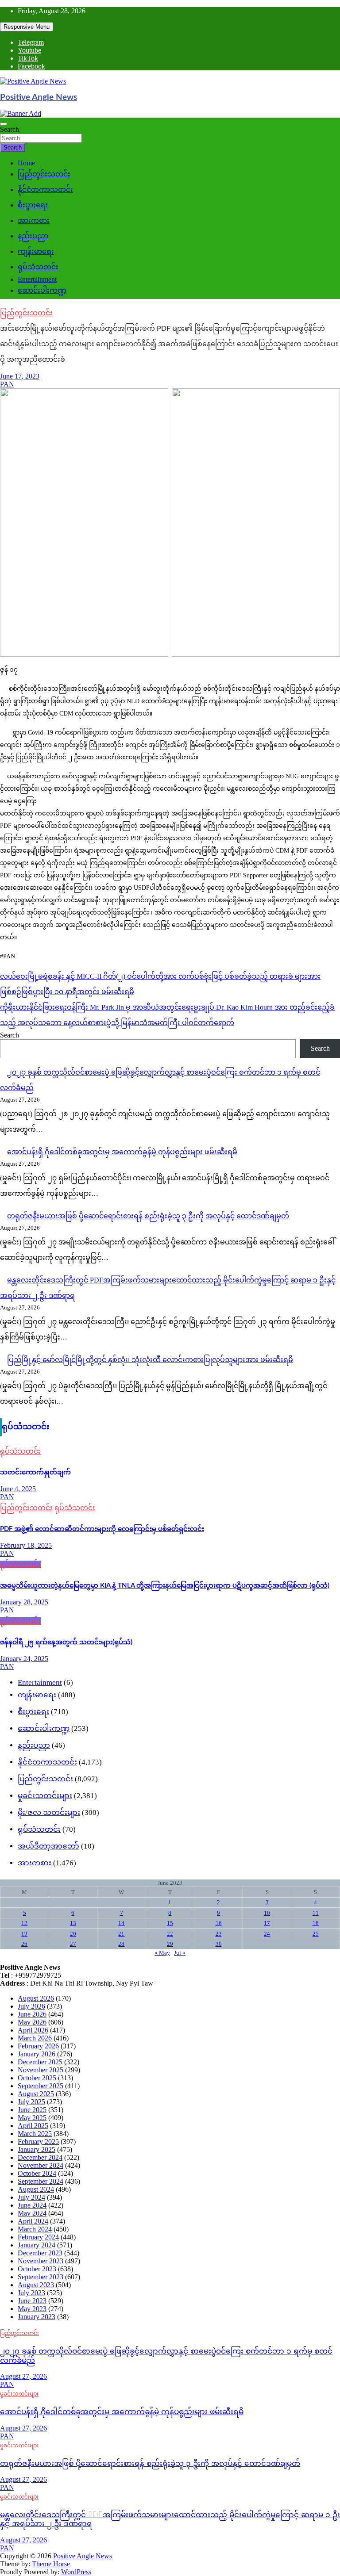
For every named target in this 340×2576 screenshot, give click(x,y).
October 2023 (37, 2269)
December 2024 (40, 2157)
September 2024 (41, 2181)
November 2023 (41, 2261)
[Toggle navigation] (4, 124)
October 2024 (37, 2173)
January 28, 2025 (24, 1602)
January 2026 (37, 2054)
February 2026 (38, 2046)
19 (24, 1934)
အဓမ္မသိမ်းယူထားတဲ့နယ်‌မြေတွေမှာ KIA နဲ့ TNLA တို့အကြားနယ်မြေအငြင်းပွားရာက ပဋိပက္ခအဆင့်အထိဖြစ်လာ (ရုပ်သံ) (165, 1586)
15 (170, 1923)
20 (73, 1934)
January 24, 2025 (24, 1659)
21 (121, 1934)
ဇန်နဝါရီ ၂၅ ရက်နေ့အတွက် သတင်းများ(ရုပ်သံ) (66, 1642)
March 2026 (35, 2038)
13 (73, 1923)
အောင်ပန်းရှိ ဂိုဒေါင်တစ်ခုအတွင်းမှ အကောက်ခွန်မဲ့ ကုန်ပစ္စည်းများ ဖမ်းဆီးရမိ (122, 1152)
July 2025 (31, 2102)
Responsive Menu (27, 27)
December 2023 (40, 2253)
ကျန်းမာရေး (36, 251)
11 (316, 1913)
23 (219, 1934)
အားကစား (34, 220)
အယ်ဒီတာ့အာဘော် (48, 1846)
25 (316, 1934)
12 (24, 1923)
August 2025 (36, 2094)
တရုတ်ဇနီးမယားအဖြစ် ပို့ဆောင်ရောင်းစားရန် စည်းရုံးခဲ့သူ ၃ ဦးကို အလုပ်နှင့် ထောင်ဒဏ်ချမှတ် (148, 1216)
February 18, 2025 (26, 1545)
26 (24, 1944)
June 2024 (32, 2205)
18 (316, 1923)
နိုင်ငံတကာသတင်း (45, 189)
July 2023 (31, 2293)
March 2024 (35, 2229)
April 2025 (33, 2126)
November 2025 (41, 2070)
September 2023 (41, 2277)
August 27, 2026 (23, 2376)
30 (219, 1944)
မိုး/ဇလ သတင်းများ (49, 1812)
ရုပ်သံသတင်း (38, 267)
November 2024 (41, 2165)
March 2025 (35, 2134)
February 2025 (38, 2142)
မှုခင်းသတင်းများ (45, 1796)
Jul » (180, 1953)
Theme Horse (51, 2564)
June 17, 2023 (20, 376)
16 (219, 1923)
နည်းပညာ (33, 236)
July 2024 (31, 2197)
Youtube (29, 50)
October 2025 (37, 2078)
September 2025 (41, 2086)
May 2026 (32, 2022)
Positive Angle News (39, 98)
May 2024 (32, 2213)
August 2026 (36, 1998)
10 (267, 1913)
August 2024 (36, 2189)
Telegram (31, 42)
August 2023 (36, 2285)
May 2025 (32, 2118)
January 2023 (37, 2317)
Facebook (31, 66)
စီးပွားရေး (33, 205)
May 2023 (32, 2309)
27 (73, 1944)
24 (267, 1934)
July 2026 (31, 2006)
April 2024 (33, 2221)
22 (170, 1934)
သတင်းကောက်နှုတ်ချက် (35, 1472)
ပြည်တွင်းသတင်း (44, 174)
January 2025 (37, 2149)
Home (26, 163)
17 (267, 1923)
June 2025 (32, 2110)
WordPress (76, 2572)
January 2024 (37, 2245)
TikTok (28, 58)
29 (170, 1944)
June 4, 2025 (18, 1489)
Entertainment (37, 279)
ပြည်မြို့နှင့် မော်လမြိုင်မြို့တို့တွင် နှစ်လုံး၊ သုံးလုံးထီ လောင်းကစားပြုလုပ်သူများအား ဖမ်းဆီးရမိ (150, 1360)
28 (121, 1944)
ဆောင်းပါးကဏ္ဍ (42, 290)
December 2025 (40, 2062)
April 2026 (33, 2030)
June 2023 (32, 2301)
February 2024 (38, 2237)
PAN (7, 384)
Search (10, 129)
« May (162, 1953)
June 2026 (32, 2014)
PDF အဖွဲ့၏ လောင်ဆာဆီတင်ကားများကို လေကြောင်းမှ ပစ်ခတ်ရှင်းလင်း (102, 1529)
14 (121, 1923)
